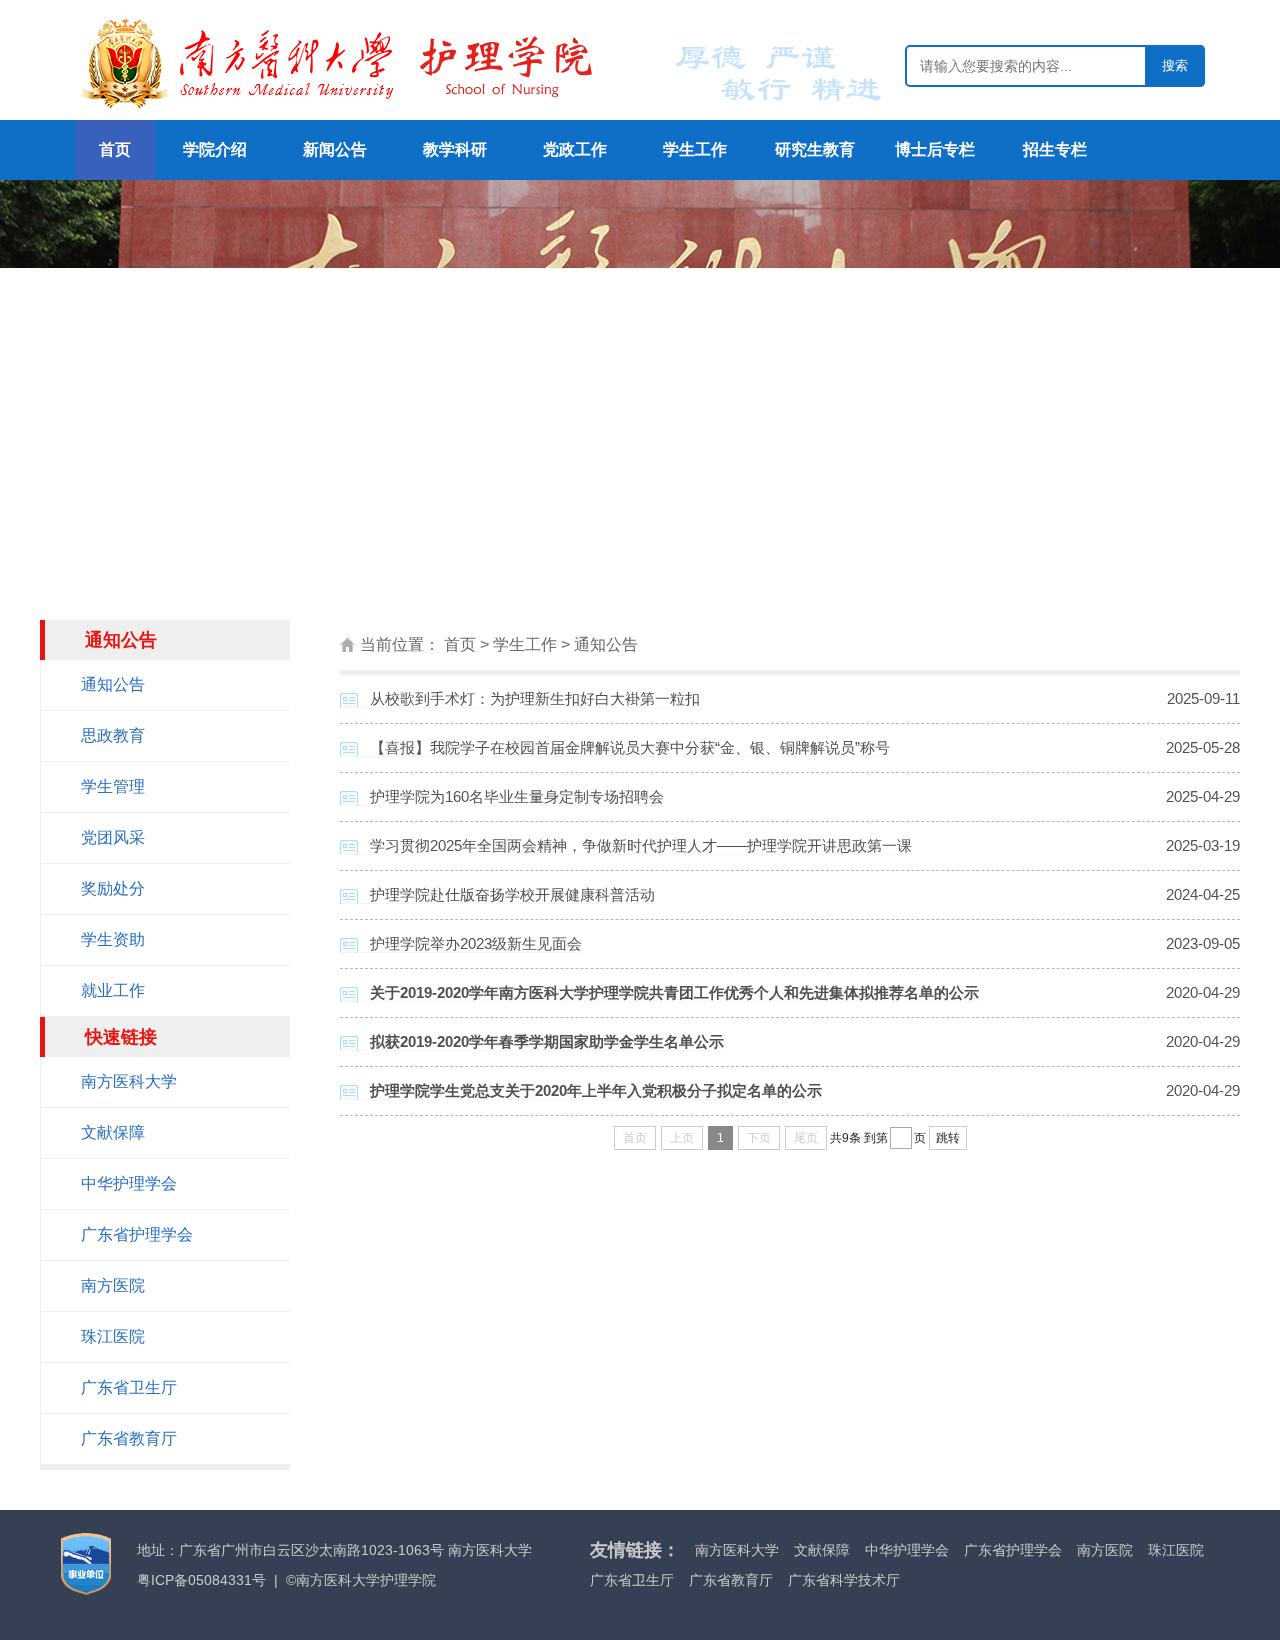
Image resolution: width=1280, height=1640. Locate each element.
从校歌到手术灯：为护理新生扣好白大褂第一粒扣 (535, 698)
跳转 (948, 1138)
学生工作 (525, 644)
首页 (460, 644)
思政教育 (113, 735)
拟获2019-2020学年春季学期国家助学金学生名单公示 (547, 1041)
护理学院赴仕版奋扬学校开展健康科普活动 (512, 894)
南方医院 (113, 1285)
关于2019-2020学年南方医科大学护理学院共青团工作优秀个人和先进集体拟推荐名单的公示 (674, 992)
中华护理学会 (129, 1183)
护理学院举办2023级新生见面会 (476, 943)
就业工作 (113, 990)
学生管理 (113, 786)
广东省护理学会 (137, 1234)
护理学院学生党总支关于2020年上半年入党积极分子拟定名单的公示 (596, 1090)
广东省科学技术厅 (844, 1580)
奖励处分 (113, 888)
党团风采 (113, 837)
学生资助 (113, 939)
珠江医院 (113, 1336)
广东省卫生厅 (129, 1387)
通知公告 (113, 684)
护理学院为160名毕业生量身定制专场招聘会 (517, 796)
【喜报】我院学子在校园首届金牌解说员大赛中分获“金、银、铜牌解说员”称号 (630, 747)
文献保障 (113, 1132)
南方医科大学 (129, 1081)
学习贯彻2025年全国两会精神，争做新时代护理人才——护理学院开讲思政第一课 (641, 845)
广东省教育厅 (129, 1438)
